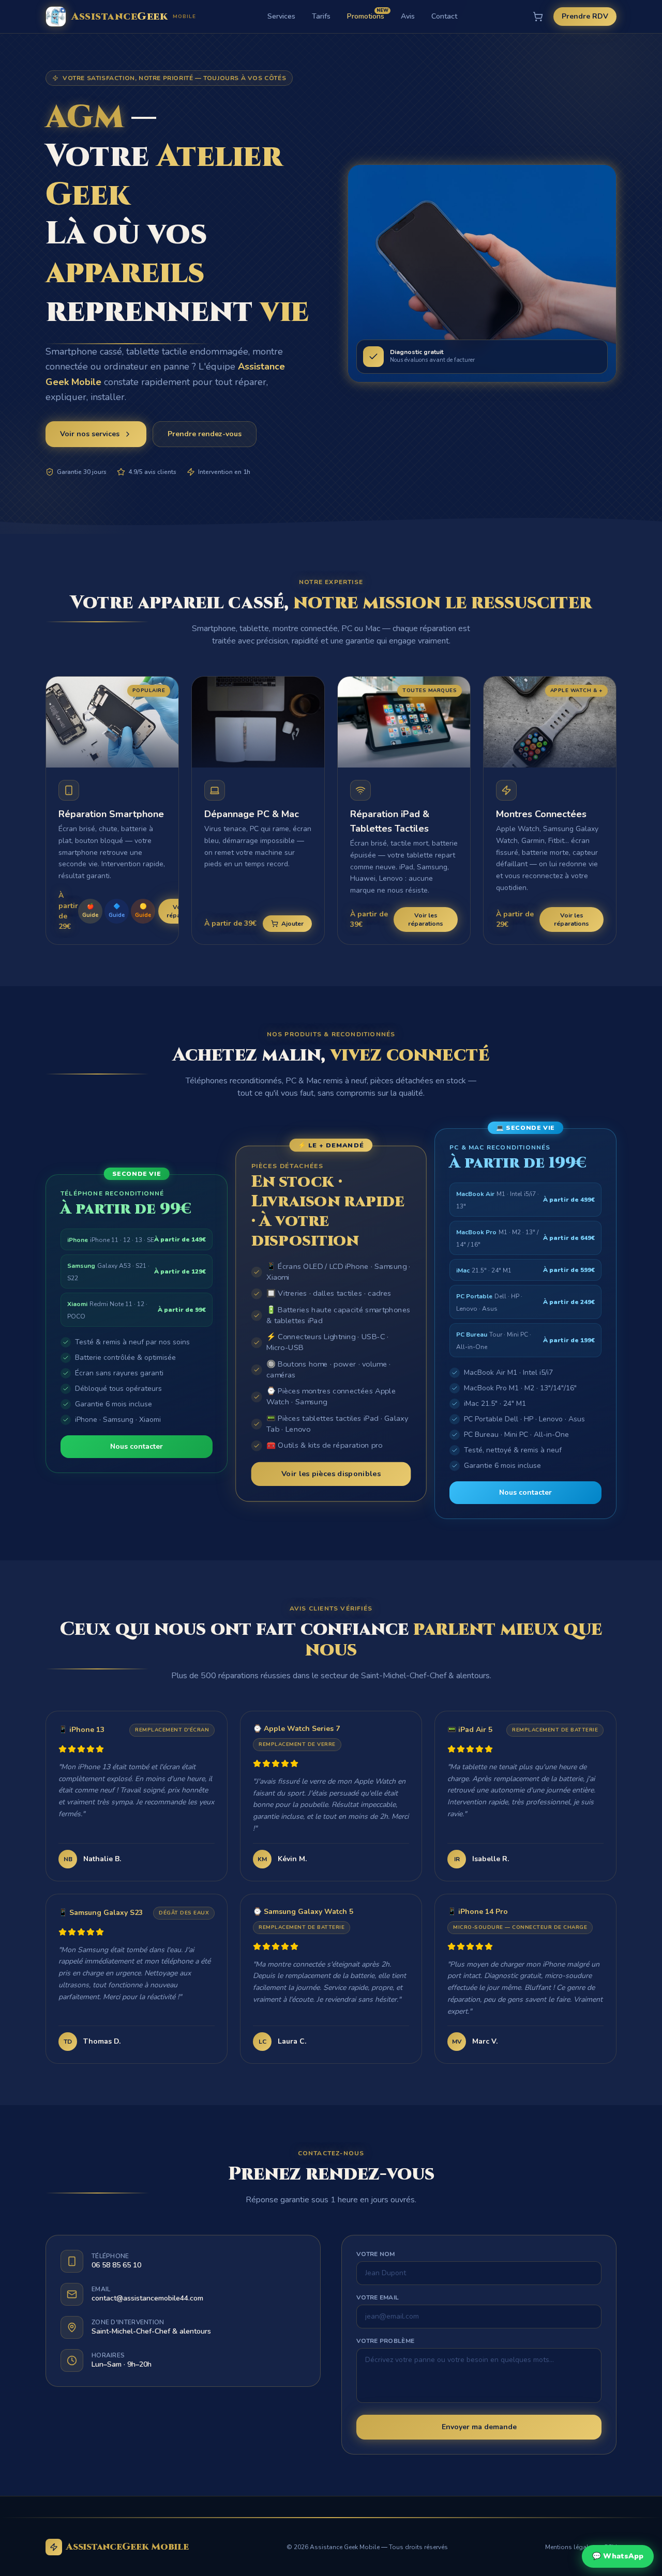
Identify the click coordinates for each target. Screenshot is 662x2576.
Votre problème (385, 2341)
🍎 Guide (90, 911)
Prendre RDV (585, 16)
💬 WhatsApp (618, 2556)
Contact (444, 16)
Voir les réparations (426, 919)
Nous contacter (137, 1446)
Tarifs (321, 16)
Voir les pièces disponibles (331, 1474)
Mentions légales (570, 2547)
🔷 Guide (117, 911)
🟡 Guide (143, 911)
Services (281, 16)
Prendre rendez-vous (205, 434)
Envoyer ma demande (479, 2427)
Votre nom (376, 2254)
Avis (408, 16)
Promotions (366, 16)
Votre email (378, 2297)
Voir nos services (90, 434)
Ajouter (292, 924)
